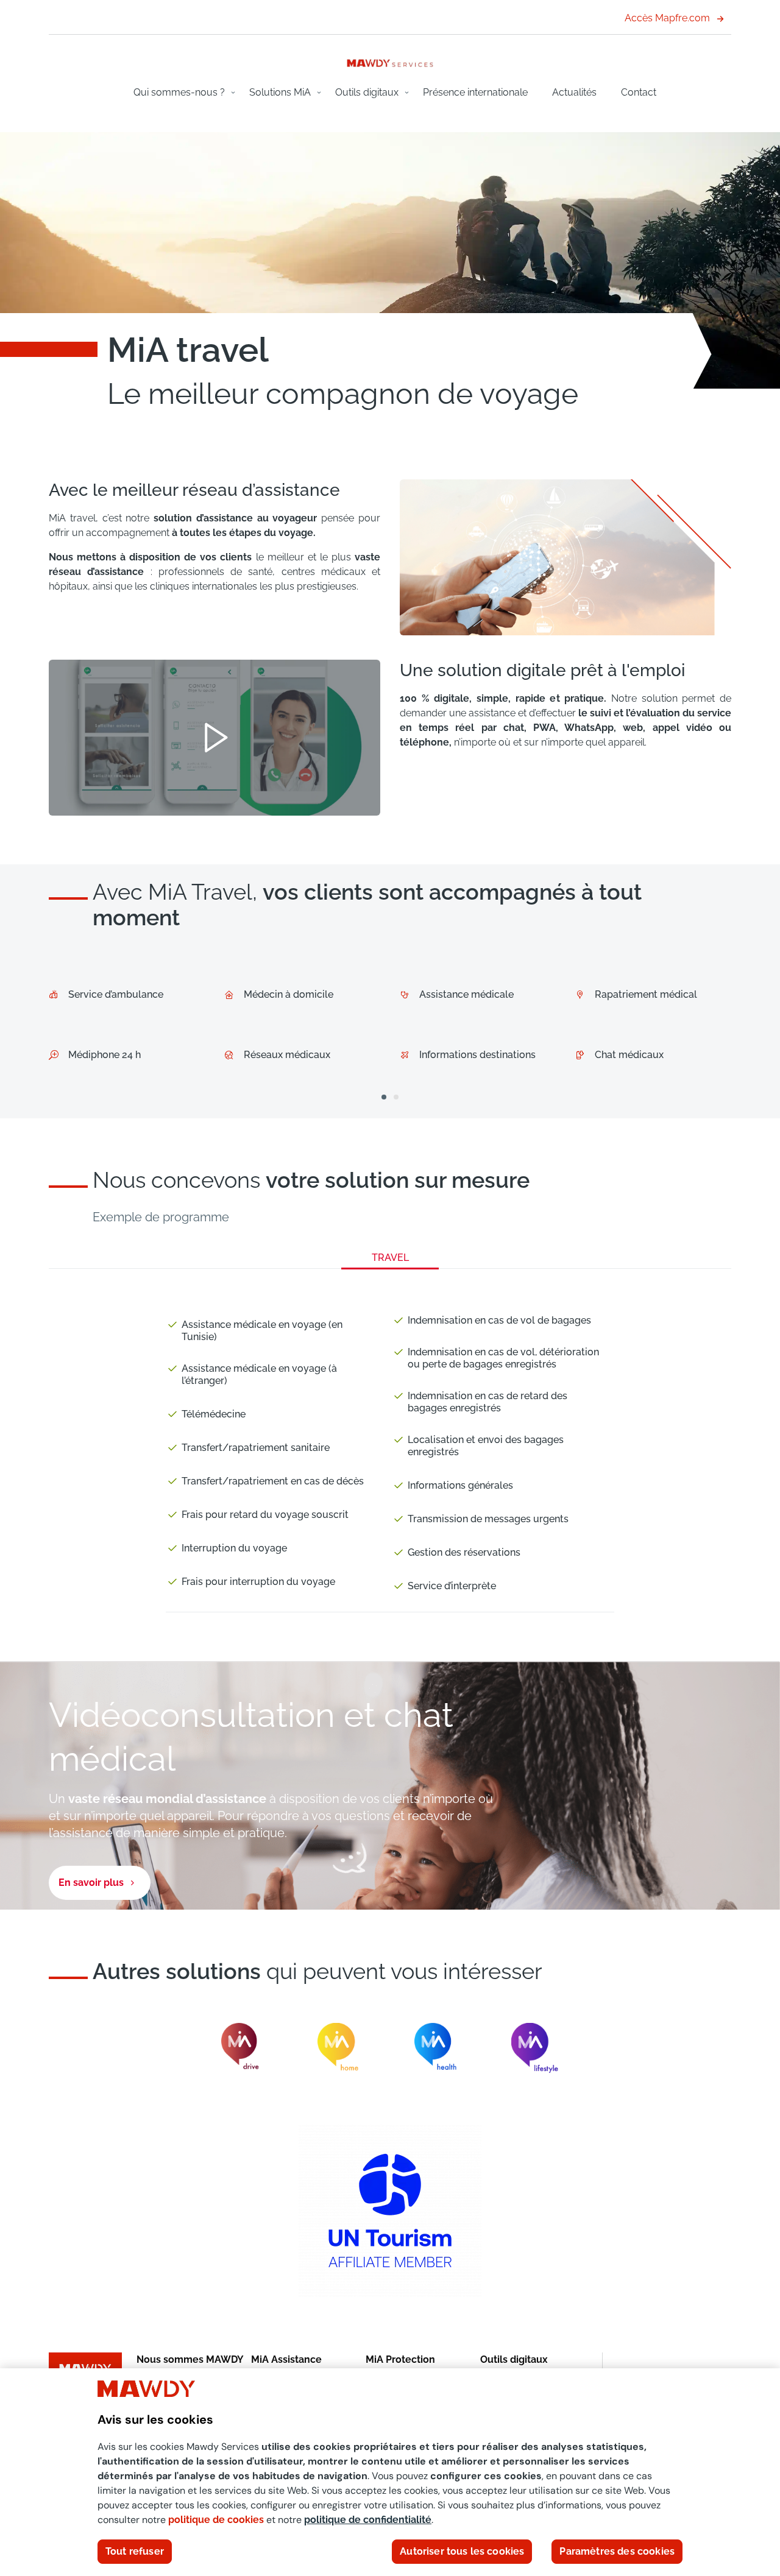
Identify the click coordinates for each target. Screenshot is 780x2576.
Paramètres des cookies (617, 2551)
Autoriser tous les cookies (462, 2551)
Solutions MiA (280, 92)
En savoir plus (91, 1883)
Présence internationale (475, 92)
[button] (384, 1097)
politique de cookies (216, 2520)
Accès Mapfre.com (667, 18)
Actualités (574, 92)
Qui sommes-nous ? (179, 92)
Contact (639, 92)
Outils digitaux (367, 92)
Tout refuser (135, 2551)
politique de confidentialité (368, 2520)
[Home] (390, 62)
